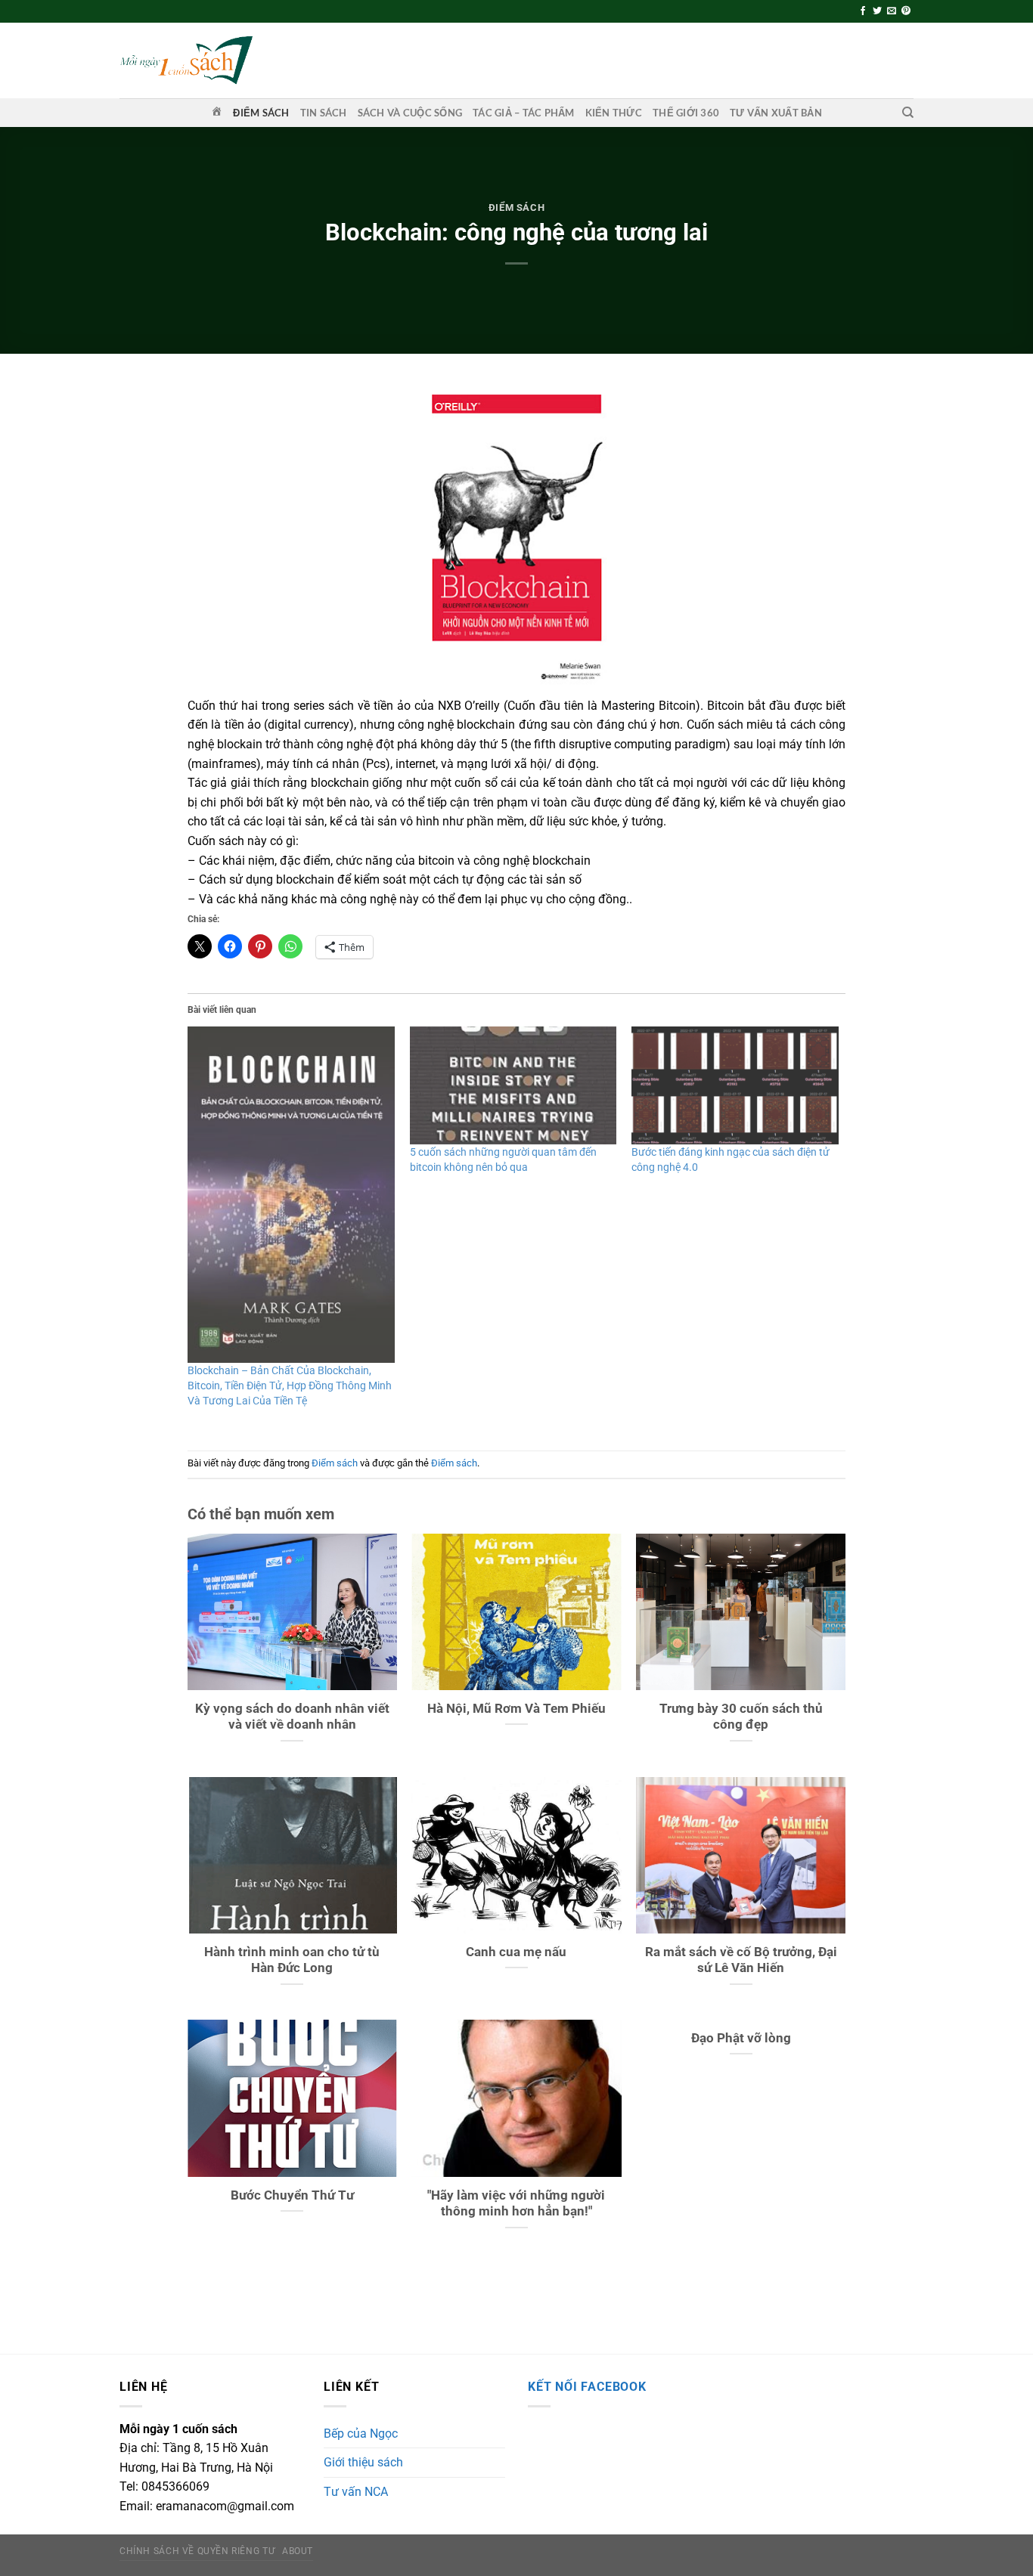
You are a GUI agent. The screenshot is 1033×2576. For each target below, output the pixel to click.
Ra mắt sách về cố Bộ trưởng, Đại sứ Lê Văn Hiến (741, 1960)
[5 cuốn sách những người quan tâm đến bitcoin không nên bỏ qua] (513, 1085)
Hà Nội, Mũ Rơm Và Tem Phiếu (516, 1709)
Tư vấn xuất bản (776, 113)
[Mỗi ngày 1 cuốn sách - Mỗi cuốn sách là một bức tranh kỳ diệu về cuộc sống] (186, 60)
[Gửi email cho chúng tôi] (892, 11)
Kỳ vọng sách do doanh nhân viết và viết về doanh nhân (292, 1717)
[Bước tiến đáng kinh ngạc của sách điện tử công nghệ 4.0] (735, 1085)
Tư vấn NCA (356, 2492)
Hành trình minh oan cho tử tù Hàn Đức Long (292, 1960)
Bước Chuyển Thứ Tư (292, 2195)
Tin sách (324, 113)
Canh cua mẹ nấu (516, 1952)
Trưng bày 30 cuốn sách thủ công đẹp (741, 1717)
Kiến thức (614, 113)
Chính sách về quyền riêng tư (197, 2551)
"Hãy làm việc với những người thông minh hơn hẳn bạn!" (516, 2204)
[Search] (908, 113)
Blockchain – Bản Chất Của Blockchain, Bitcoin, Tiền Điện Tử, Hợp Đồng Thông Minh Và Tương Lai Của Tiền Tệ (290, 1386)
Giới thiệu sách (363, 2462)
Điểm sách (261, 113)
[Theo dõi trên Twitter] (877, 11)
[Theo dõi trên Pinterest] (906, 11)
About (298, 2551)
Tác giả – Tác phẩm (524, 113)
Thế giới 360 (686, 113)
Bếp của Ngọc (361, 2434)
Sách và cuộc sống (410, 113)
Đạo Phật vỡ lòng (741, 2038)
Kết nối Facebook (587, 2387)
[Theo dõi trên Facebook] (863, 11)
